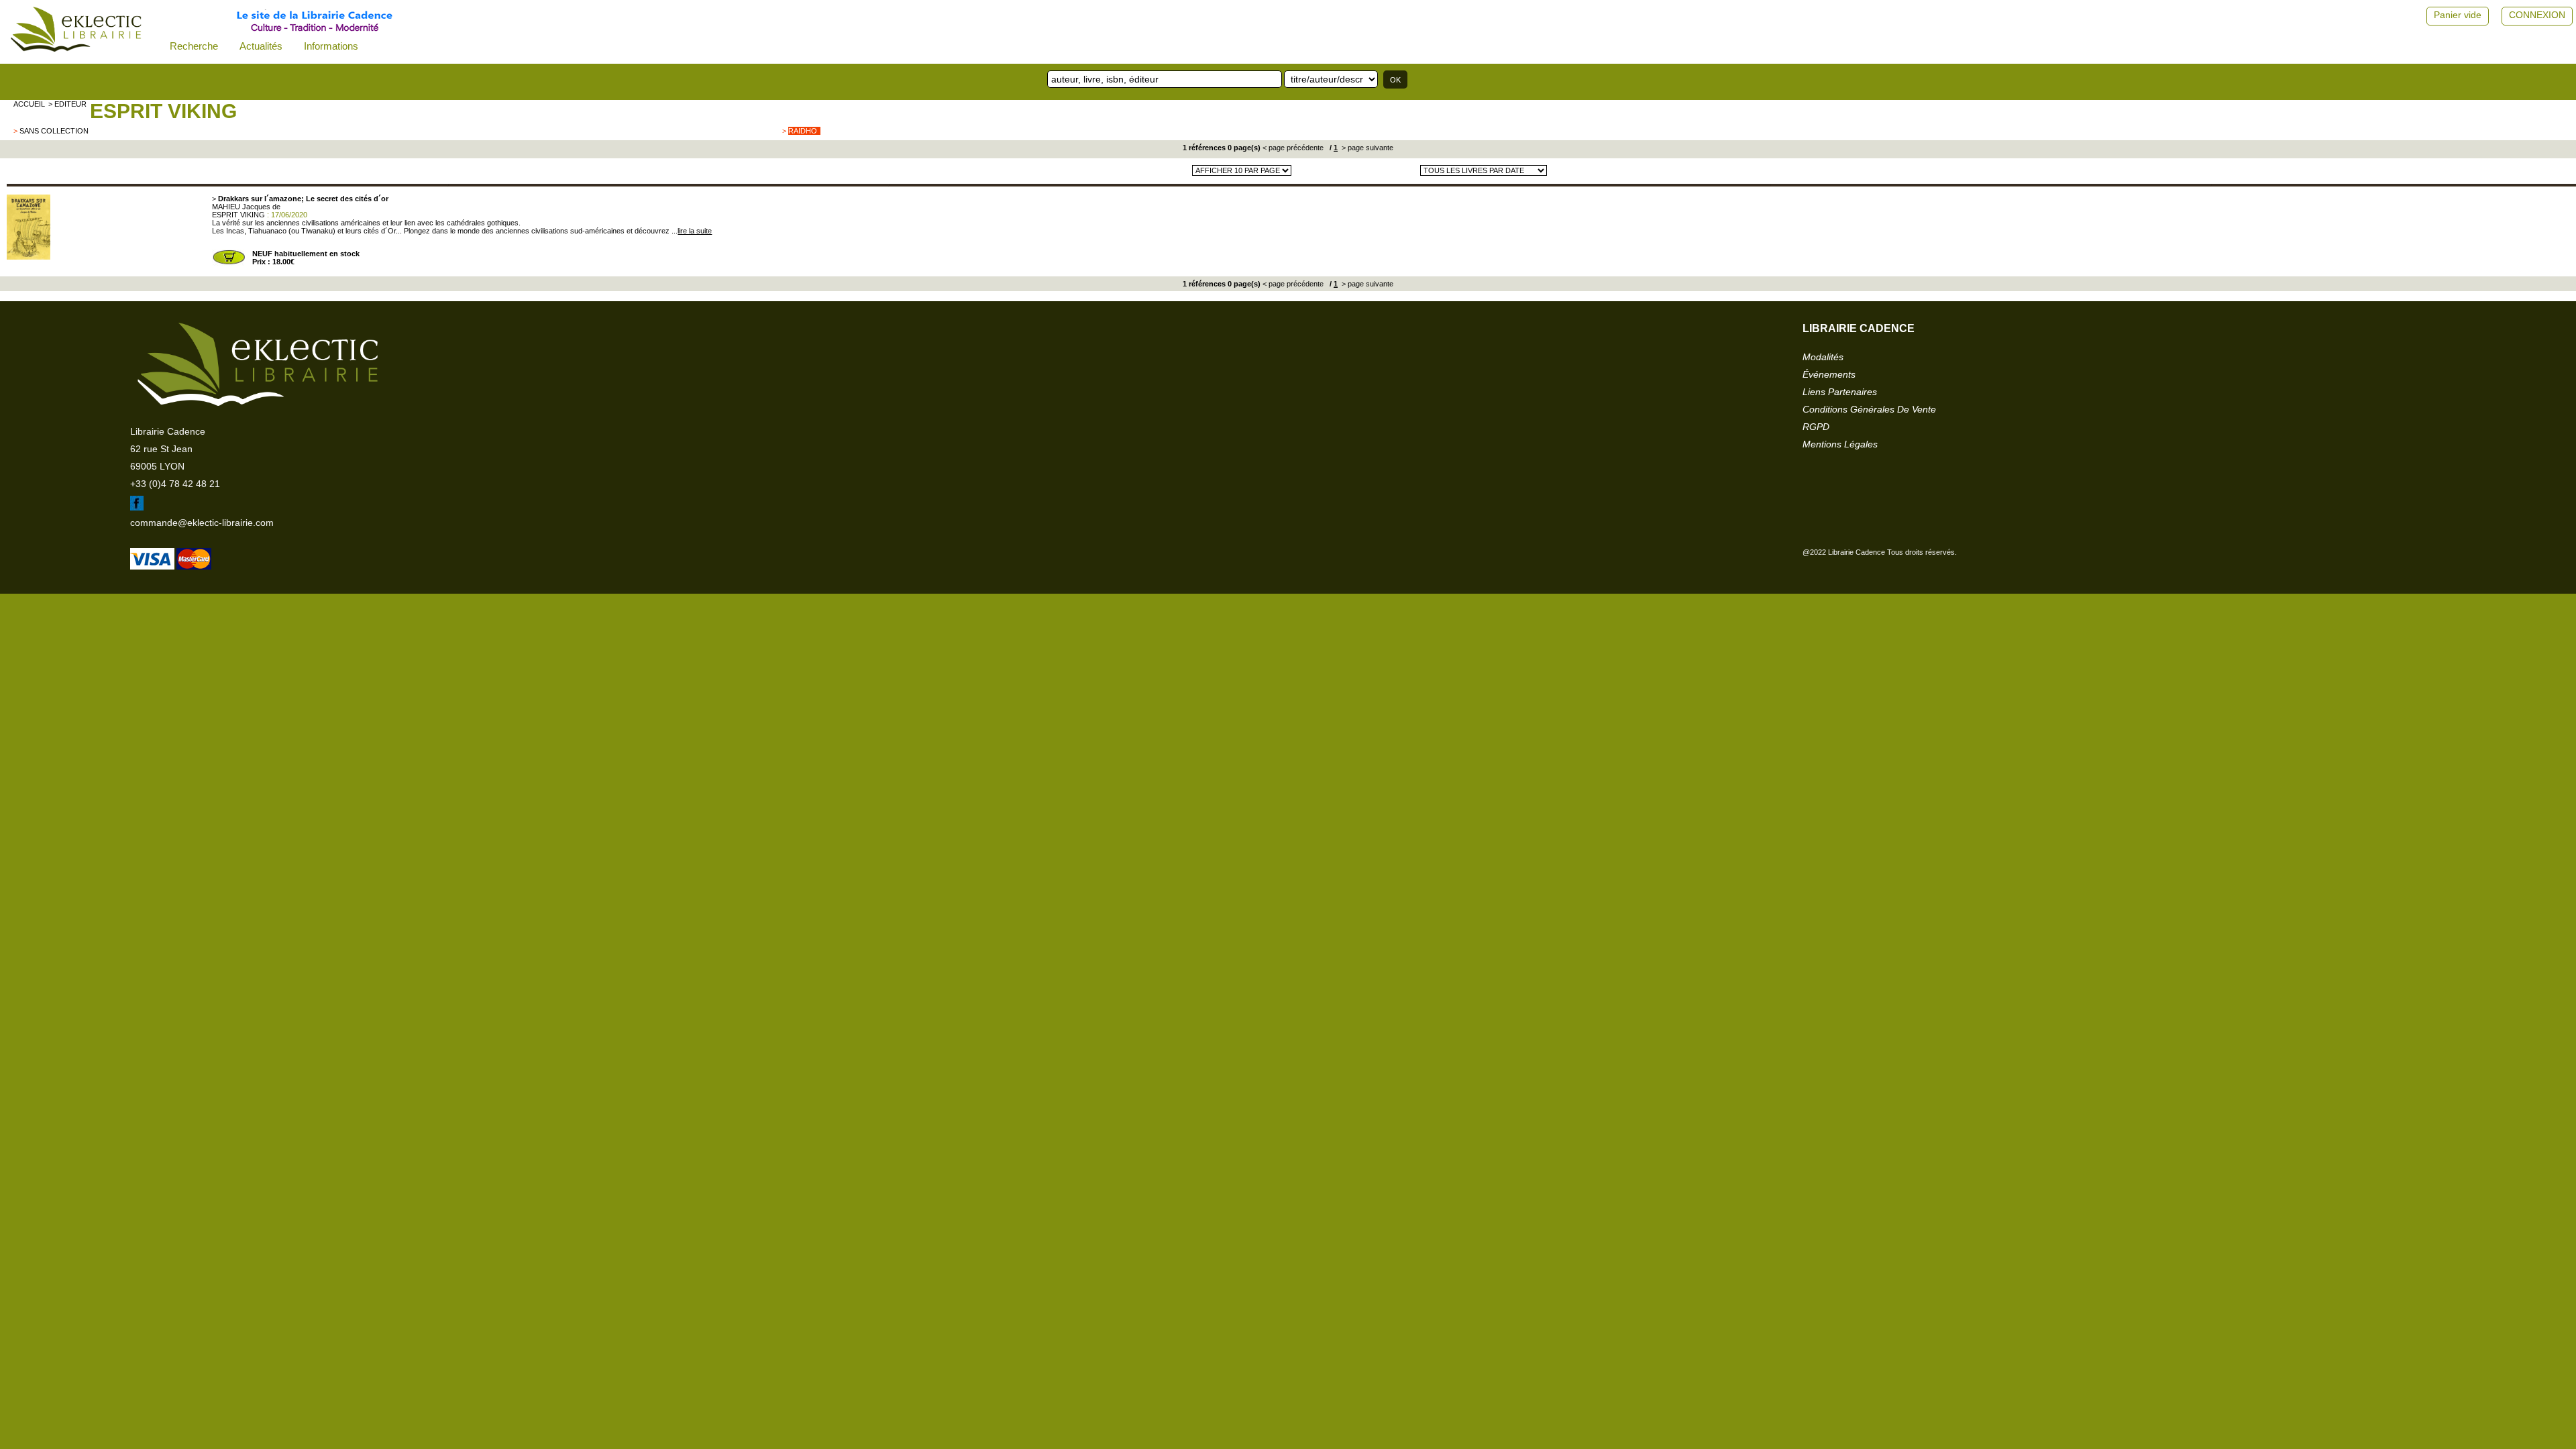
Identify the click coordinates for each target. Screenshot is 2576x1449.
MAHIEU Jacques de (246, 207)
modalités (1823, 357)
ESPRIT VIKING (163, 111)
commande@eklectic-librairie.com (202, 523)
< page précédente (1293, 148)
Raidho (803, 131)
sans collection (54, 131)
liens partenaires (1840, 392)
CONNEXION (2537, 15)
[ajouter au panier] (229, 263)
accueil (29, 104)
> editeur (67, 104)
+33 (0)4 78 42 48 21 (175, 484)
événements (1829, 374)
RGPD (1816, 427)
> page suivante (1366, 148)
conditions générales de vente (1869, 409)
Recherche (194, 46)
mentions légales (1840, 444)
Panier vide (2458, 15)
